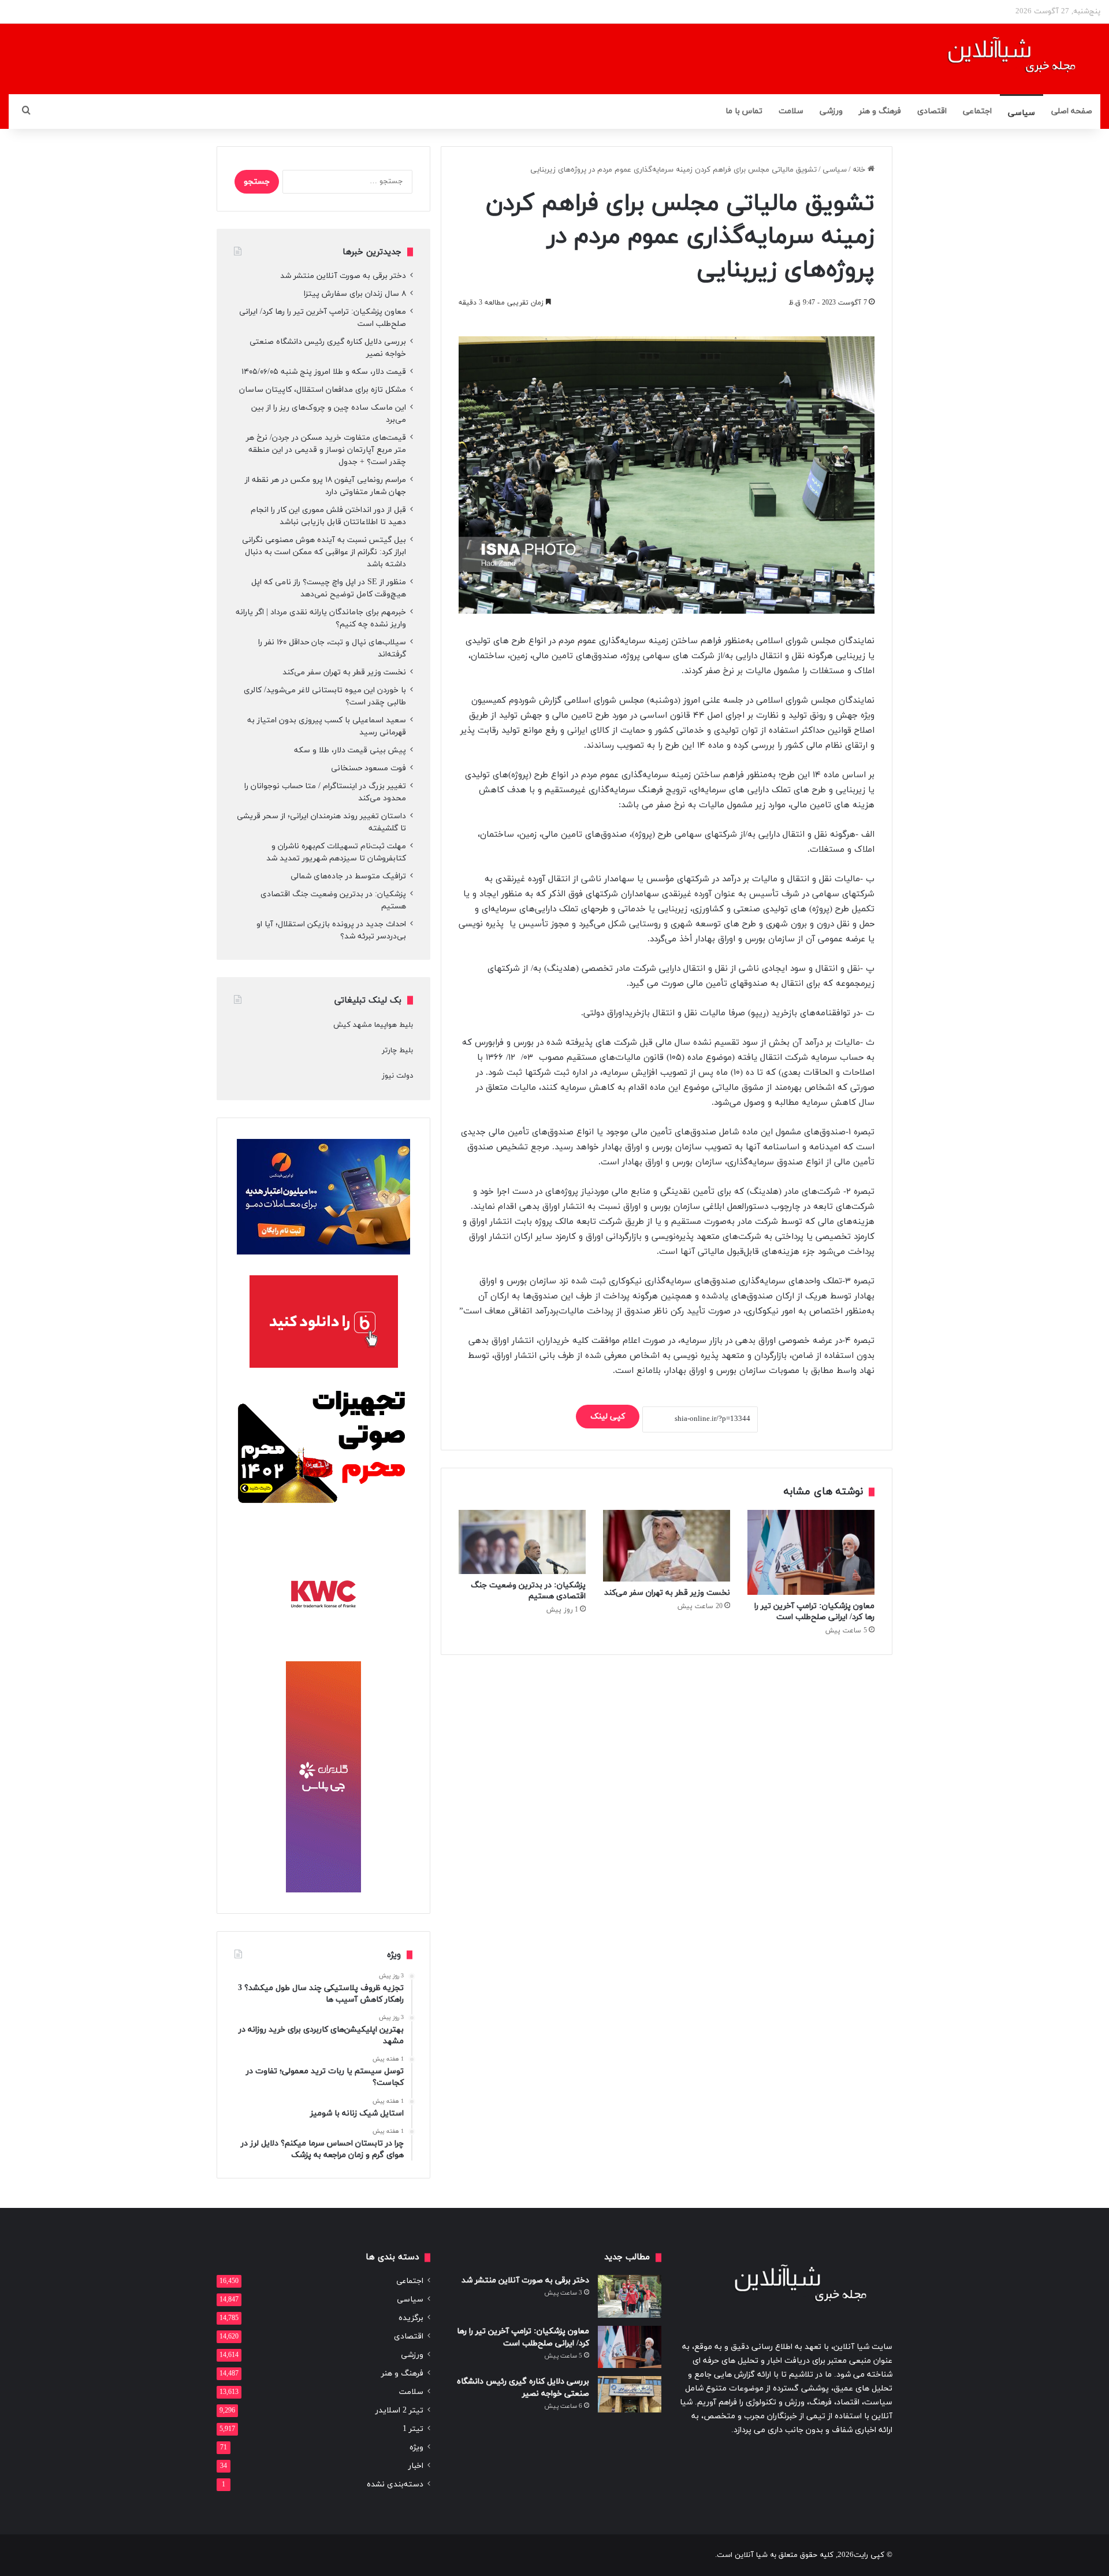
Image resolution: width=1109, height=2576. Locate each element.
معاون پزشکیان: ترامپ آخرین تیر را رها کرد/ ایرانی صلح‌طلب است (814, 1612)
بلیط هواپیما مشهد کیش (373, 1025)
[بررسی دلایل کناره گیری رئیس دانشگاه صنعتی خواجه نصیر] (630, 2394)
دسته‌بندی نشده (395, 2484)
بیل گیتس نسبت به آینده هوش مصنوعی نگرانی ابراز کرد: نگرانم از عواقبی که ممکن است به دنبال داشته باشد (324, 552)
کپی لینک (608, 1417)
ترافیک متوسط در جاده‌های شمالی (348, 876)
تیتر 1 (413, 2429)
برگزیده (411, 2318)
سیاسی (1021, 113)
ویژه (416, 2447)
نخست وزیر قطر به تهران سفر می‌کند (667, 1593)
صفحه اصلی (1072, 111)
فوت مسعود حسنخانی (369, 768)
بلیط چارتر (397, 1051)
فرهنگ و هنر (880, 111)
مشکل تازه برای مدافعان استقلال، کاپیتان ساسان (323, 390)
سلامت (791, 111)
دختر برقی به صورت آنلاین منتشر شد (343, 276)
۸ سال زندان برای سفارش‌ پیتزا (355, 294)
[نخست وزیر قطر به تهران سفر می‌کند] (667, 1546)
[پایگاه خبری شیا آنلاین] (997, 59)
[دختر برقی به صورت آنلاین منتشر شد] (630, 2296)
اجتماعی (977, 111)
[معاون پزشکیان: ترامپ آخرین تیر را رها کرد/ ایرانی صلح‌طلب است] (811, 1552)
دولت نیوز (397, 1076)
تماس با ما (744, 111)
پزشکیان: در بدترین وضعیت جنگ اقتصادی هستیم (528, 1591)
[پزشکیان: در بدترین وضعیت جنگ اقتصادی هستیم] (522, 1542)
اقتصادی (932, 111)
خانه (860, 170)
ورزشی (831, 111)
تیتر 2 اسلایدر (399, 2410)
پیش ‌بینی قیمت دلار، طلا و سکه (350, 750)
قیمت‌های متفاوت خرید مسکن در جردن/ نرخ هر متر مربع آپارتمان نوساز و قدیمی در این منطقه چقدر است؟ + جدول (326, 450)
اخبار (416, 2466)
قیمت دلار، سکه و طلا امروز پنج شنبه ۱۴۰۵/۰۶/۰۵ (324, 372)
